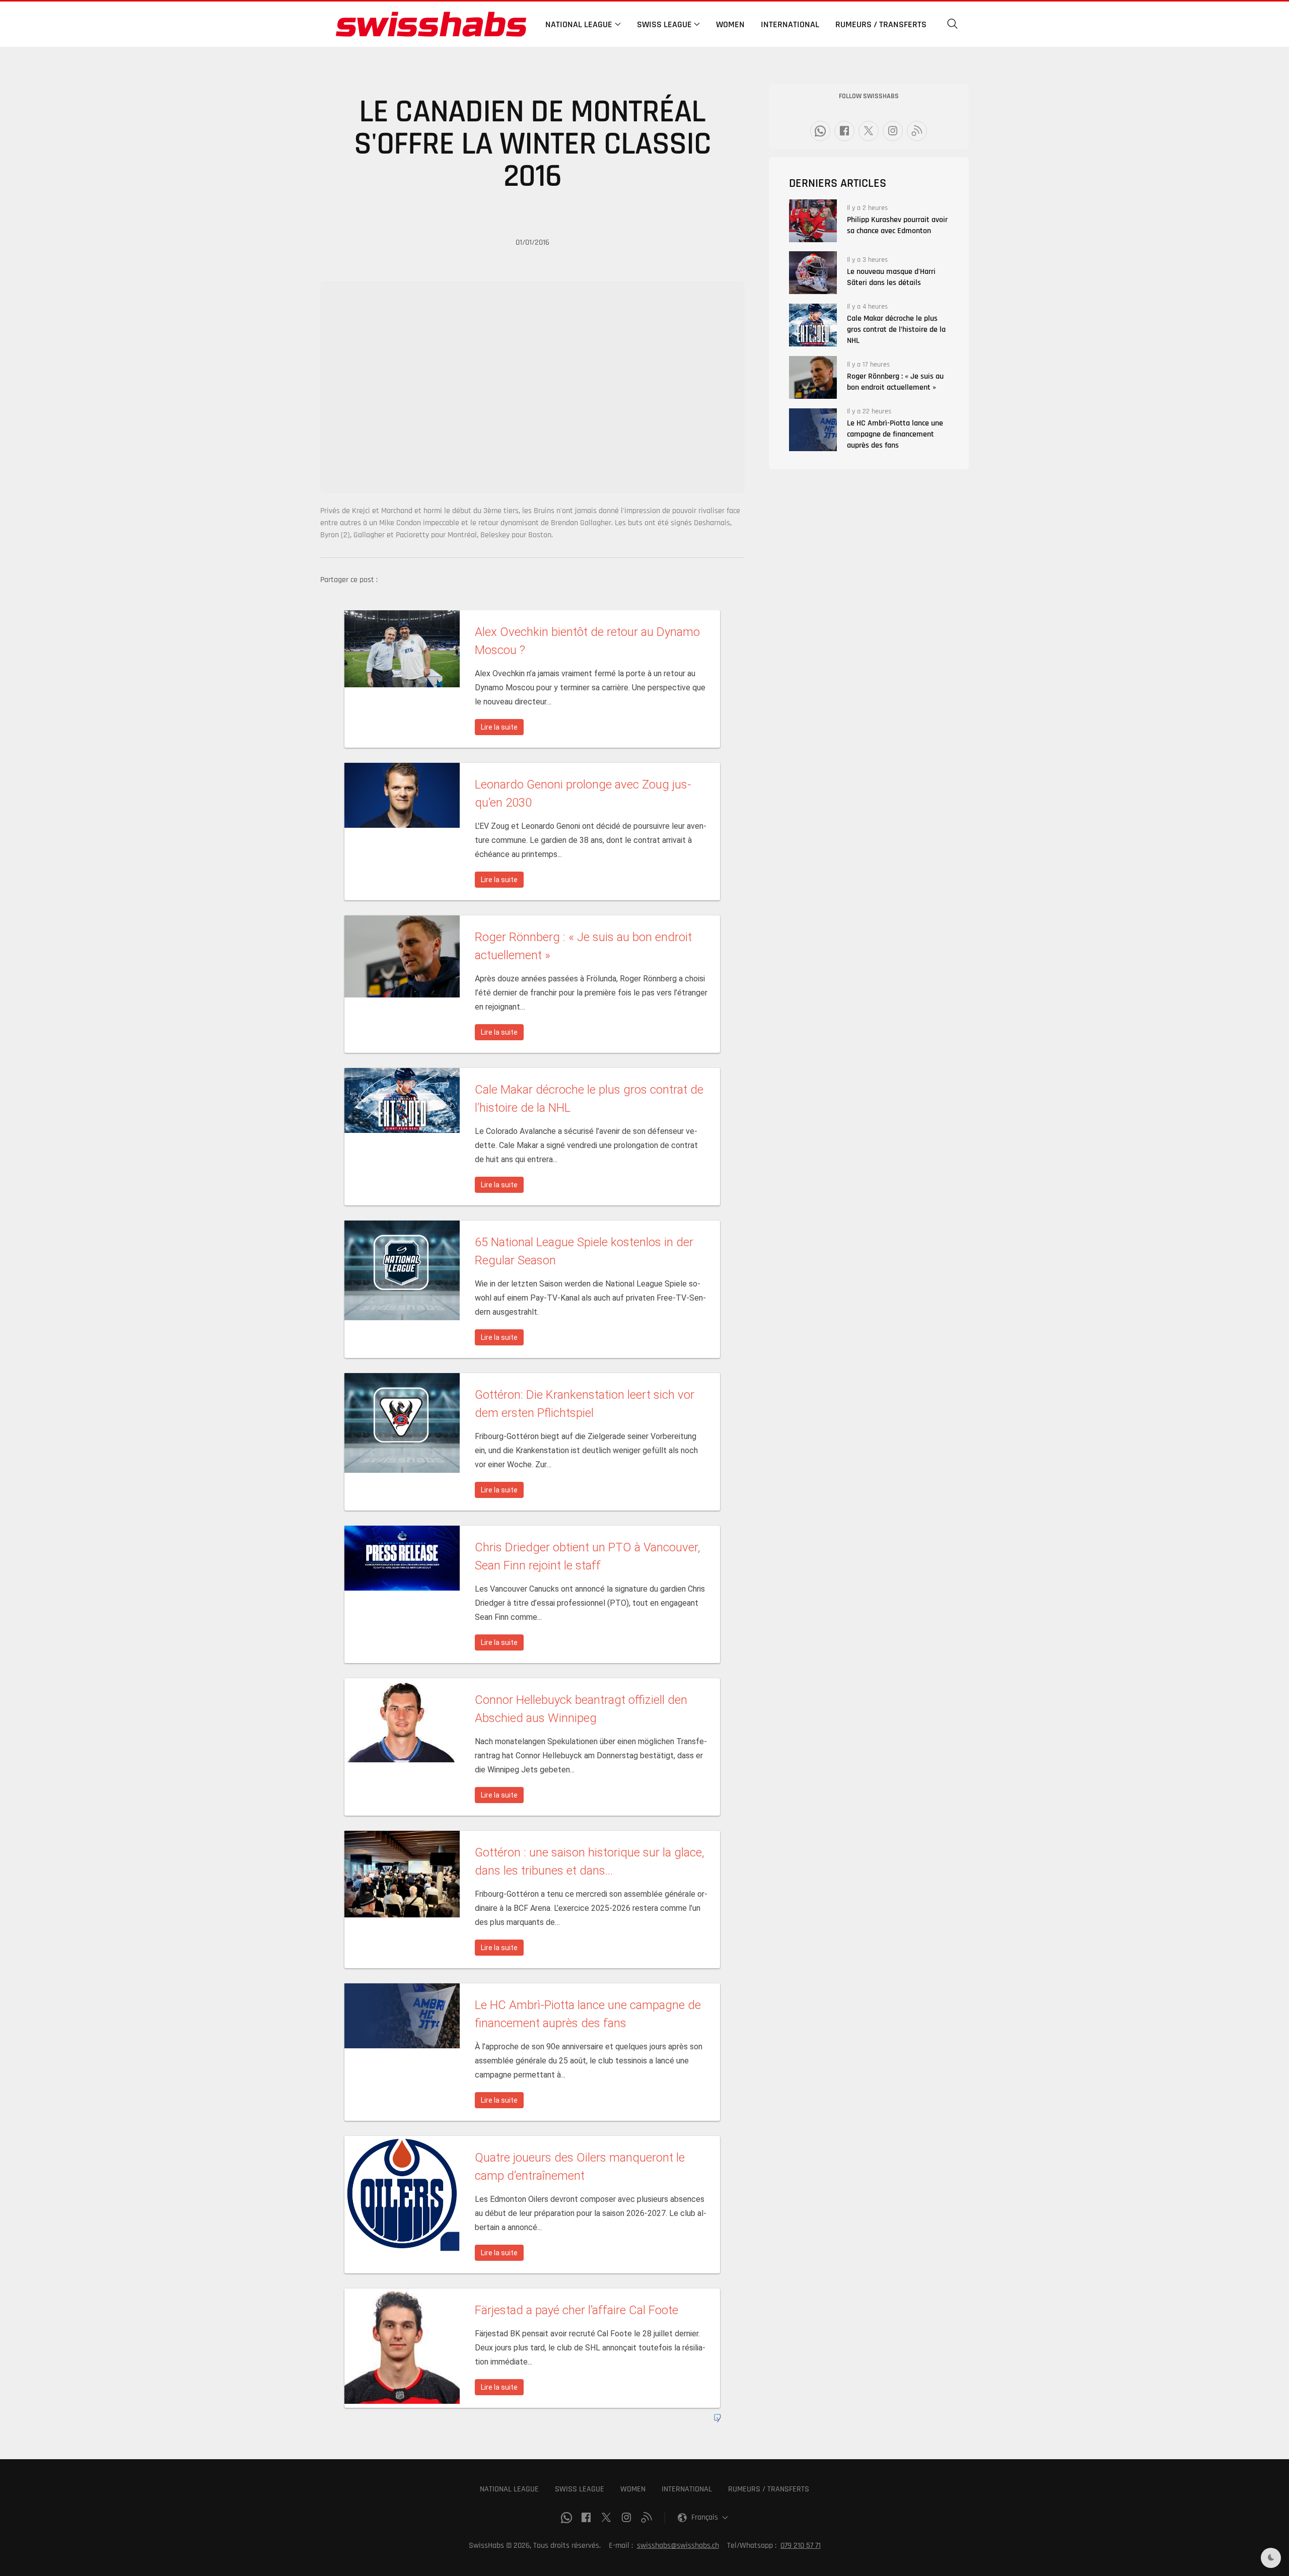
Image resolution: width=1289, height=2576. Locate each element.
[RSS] (917, 131)
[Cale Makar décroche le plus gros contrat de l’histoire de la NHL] (813, 325)
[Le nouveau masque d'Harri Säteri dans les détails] (813, 273)
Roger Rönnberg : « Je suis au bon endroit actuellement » (895, 382)
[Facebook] (844, 131)
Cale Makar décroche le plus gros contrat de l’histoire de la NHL (896, 330)
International (790, 24)
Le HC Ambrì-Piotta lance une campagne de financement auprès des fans (895, 434)
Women (730, 24)
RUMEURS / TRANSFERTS (769, 2489)
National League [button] (579, 24)
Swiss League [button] (664, 24)
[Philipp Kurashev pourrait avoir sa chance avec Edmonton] (813, 221)
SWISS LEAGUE (580, 2489)
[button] (953, 24)
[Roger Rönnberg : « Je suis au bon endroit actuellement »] (813, 377)
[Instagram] (893, 131)
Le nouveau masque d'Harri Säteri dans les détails (891, 277)
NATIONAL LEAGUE (509, 2489)
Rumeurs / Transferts (881, 24)
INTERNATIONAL (687, 2489)
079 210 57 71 (801, 2546)
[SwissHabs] (431, 24)
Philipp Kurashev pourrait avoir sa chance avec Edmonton (897, 225)
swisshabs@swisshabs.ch (678, 2546)
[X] (869, 131)
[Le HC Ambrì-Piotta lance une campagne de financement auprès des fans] (813, 430)
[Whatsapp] (820, 131)
